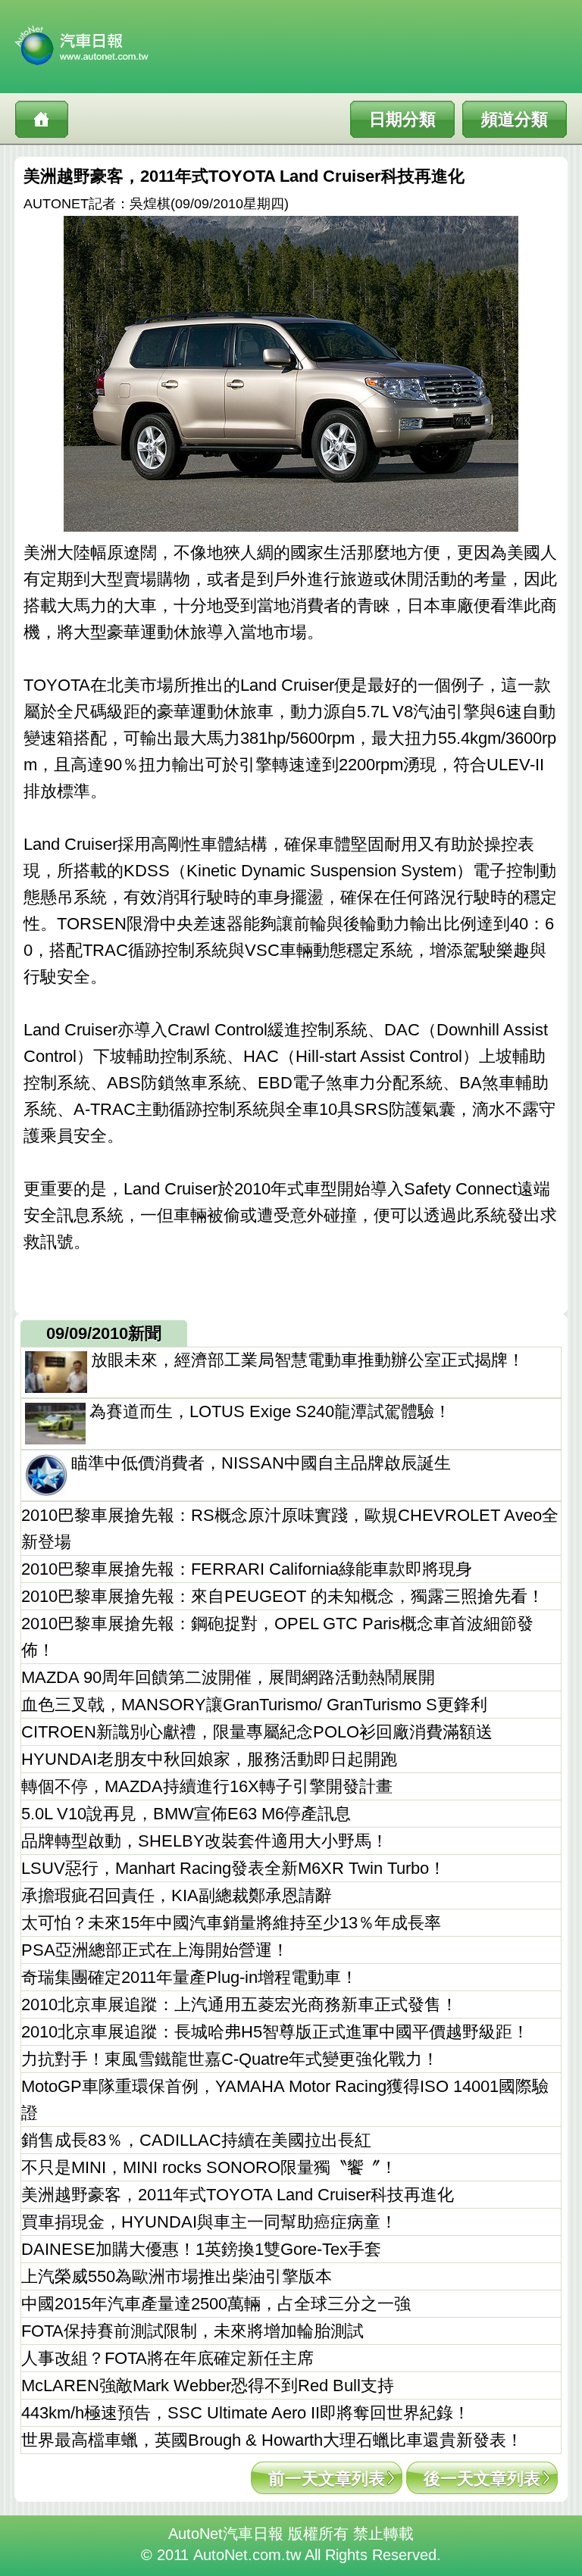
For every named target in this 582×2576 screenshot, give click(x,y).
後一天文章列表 (482, 2479)
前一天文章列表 (327, 2479)
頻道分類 (515, 119)
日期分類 (402, 119)
